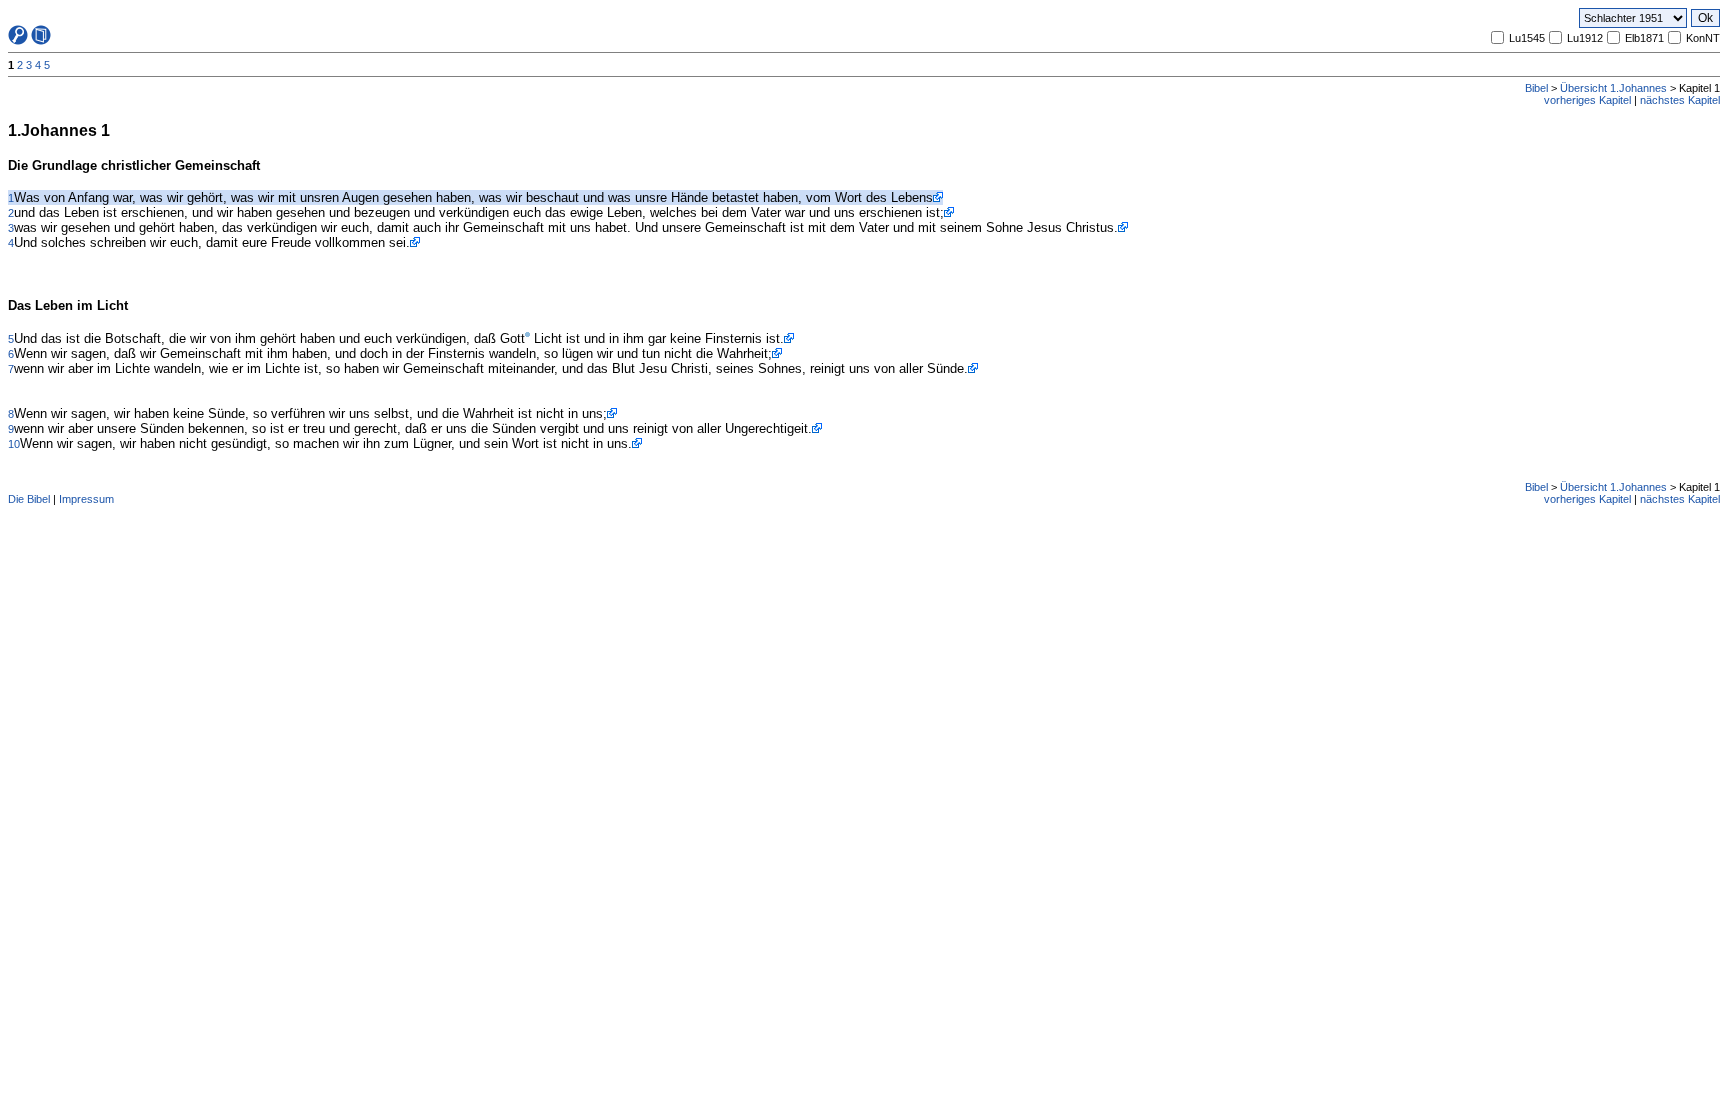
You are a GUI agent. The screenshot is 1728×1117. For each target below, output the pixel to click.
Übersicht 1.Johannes (1613, 88)
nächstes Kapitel (1680, 100)
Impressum (86, 499)
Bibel (1536, 88)
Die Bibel (29, 499)
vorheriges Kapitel (1587, 100)
